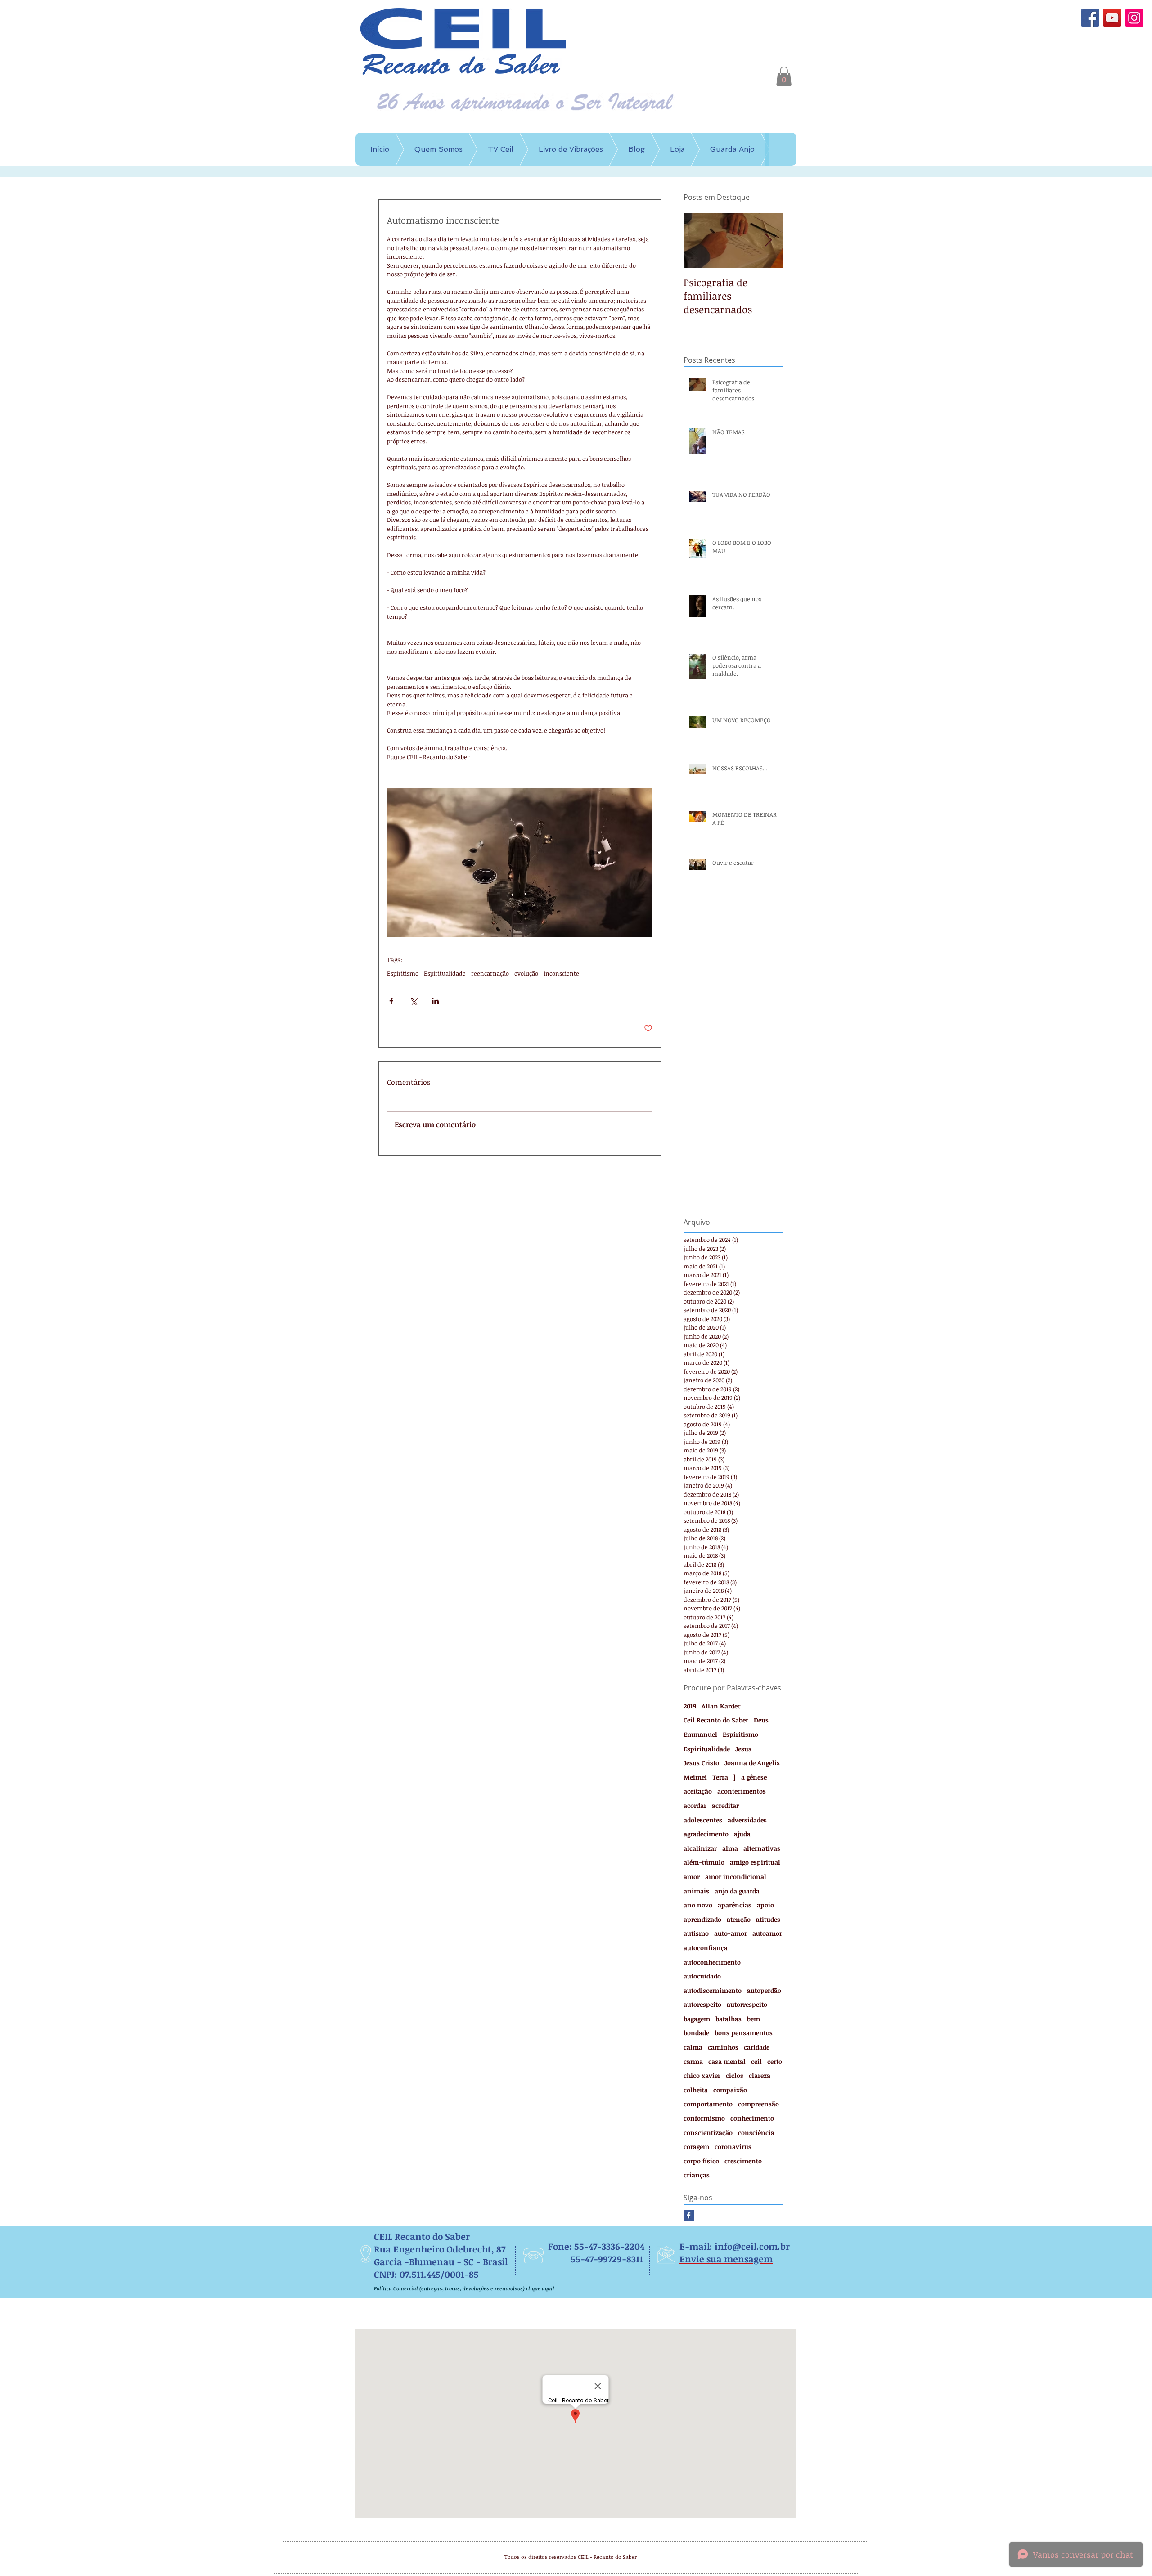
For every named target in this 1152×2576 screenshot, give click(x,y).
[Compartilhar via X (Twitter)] (413, 1001)
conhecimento (752, 2118)
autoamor (767, 1933)
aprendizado (702, 1919)
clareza (760, 2075)
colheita (696, 2090)
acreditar (725, 1805)
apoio (765, 1905)
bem (754, 2019)
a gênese (754, 1777)
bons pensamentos (744, 2033)
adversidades (747, 1820)
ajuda (742, 1834)
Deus (761, 1720)
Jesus (743, 1749)
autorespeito (702, 2004)
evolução (526, 973)
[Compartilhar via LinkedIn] (435, 1001)
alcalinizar (700, 1848)
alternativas (762, 1848)
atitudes (768, 1919)
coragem (696, 2147)
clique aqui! (540, 2288)
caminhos (723, 2047)
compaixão (730, 2090)
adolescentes (703, 1820)
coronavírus (733, 2147)
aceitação (698, 1791)
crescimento (743, 2161)
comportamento (708, 2104)
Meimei (695, 1777)
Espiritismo (403, 973)
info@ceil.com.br (752, 2246)
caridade (757, 2047)
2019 (690, 1706)
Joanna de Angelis (752, 1763)
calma (693, 2047)
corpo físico (701, 2161)
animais (696, 1891)
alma (730, 1848)
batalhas (729, 2019)
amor (692, 1877)
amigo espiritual (755, 1862)
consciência (756, 2133)
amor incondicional (736, 1877)
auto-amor (731, 1933)
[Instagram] (1134, 18)
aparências (735, 1905)
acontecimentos (742, 1791)
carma (693, 2061)
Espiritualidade (445, 973)
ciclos (735, 2075)
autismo (696, 1933)
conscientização (708, 2133)
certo (775, 2061)
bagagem (697, 2019)
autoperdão (764, 1990)
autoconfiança (706, 1948)
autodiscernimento (713, 1990)
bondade (696, 2033)
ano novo (698, 1905)
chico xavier (702, 2075)
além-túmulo (704, 1862)
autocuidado (702, 1976)
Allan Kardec (721, 1706)
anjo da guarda (737, 1891)
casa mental (727, 2061)
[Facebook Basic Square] (689, 2215)
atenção (739, 1919)
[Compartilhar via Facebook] (391, 1001)
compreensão (758, 2104)
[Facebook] (1090, 18)
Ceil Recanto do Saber (716, 1720)
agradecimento (706, 1834)
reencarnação (490, 973)
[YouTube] (1112, 18)
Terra (720, 1777)
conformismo (704, 2118)
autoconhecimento (712, 1962)
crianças (697, 2175)
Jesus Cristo (701, 1763)
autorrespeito (747, 2004)
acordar (695, 1805)
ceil (756, 2061)
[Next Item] (768, 241)
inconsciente (561, 973)
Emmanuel (700, 1734)
